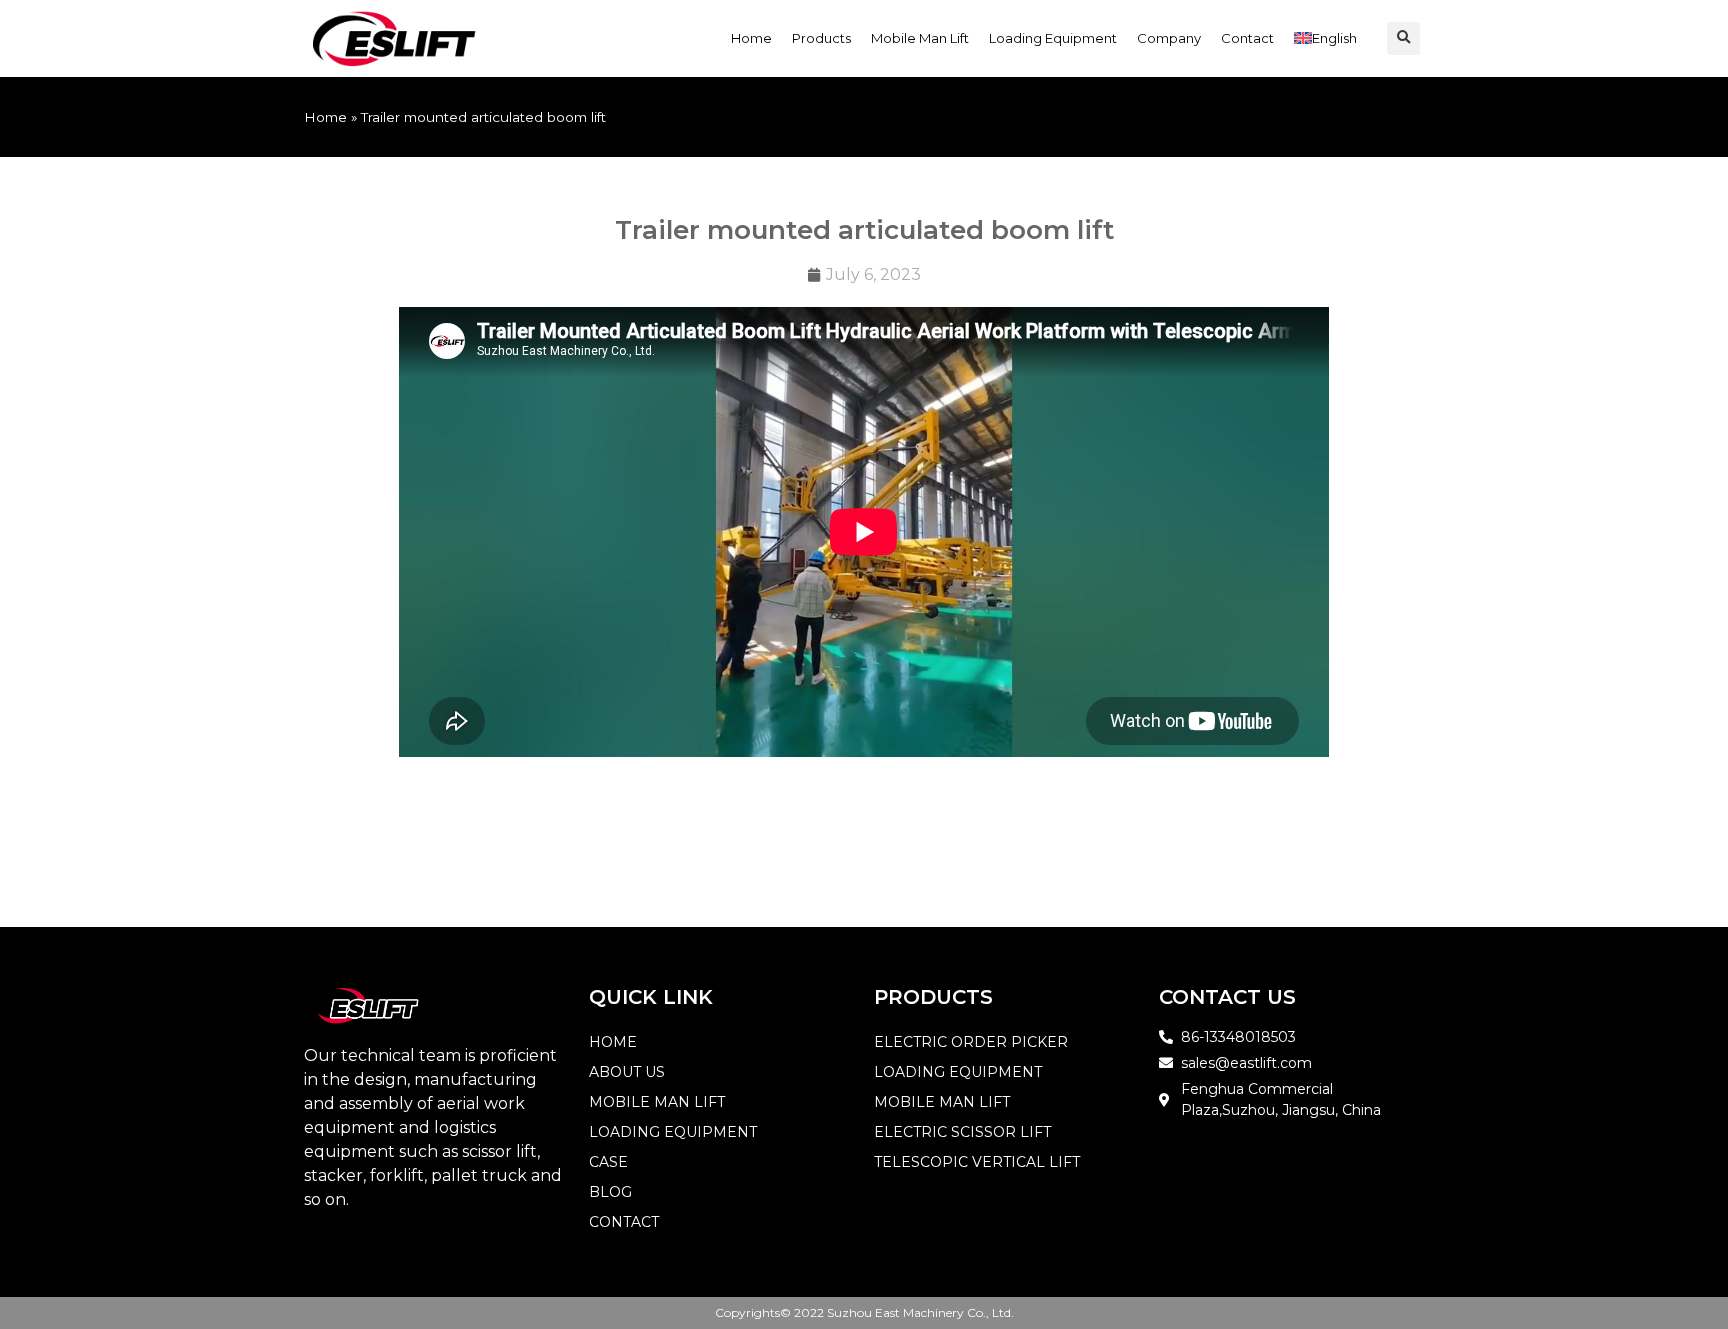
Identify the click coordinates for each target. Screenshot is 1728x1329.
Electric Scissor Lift (962, 1132)
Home (751, 38)
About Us (627, 1072)
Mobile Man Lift (920, 38)
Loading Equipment (1053, 38)
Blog (610, 1192)
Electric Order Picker (971, 1042)
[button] (1403, 38)
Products (821, 38)
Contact (1247, 38)
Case (608, 1162)
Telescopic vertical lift (977, 1162)
